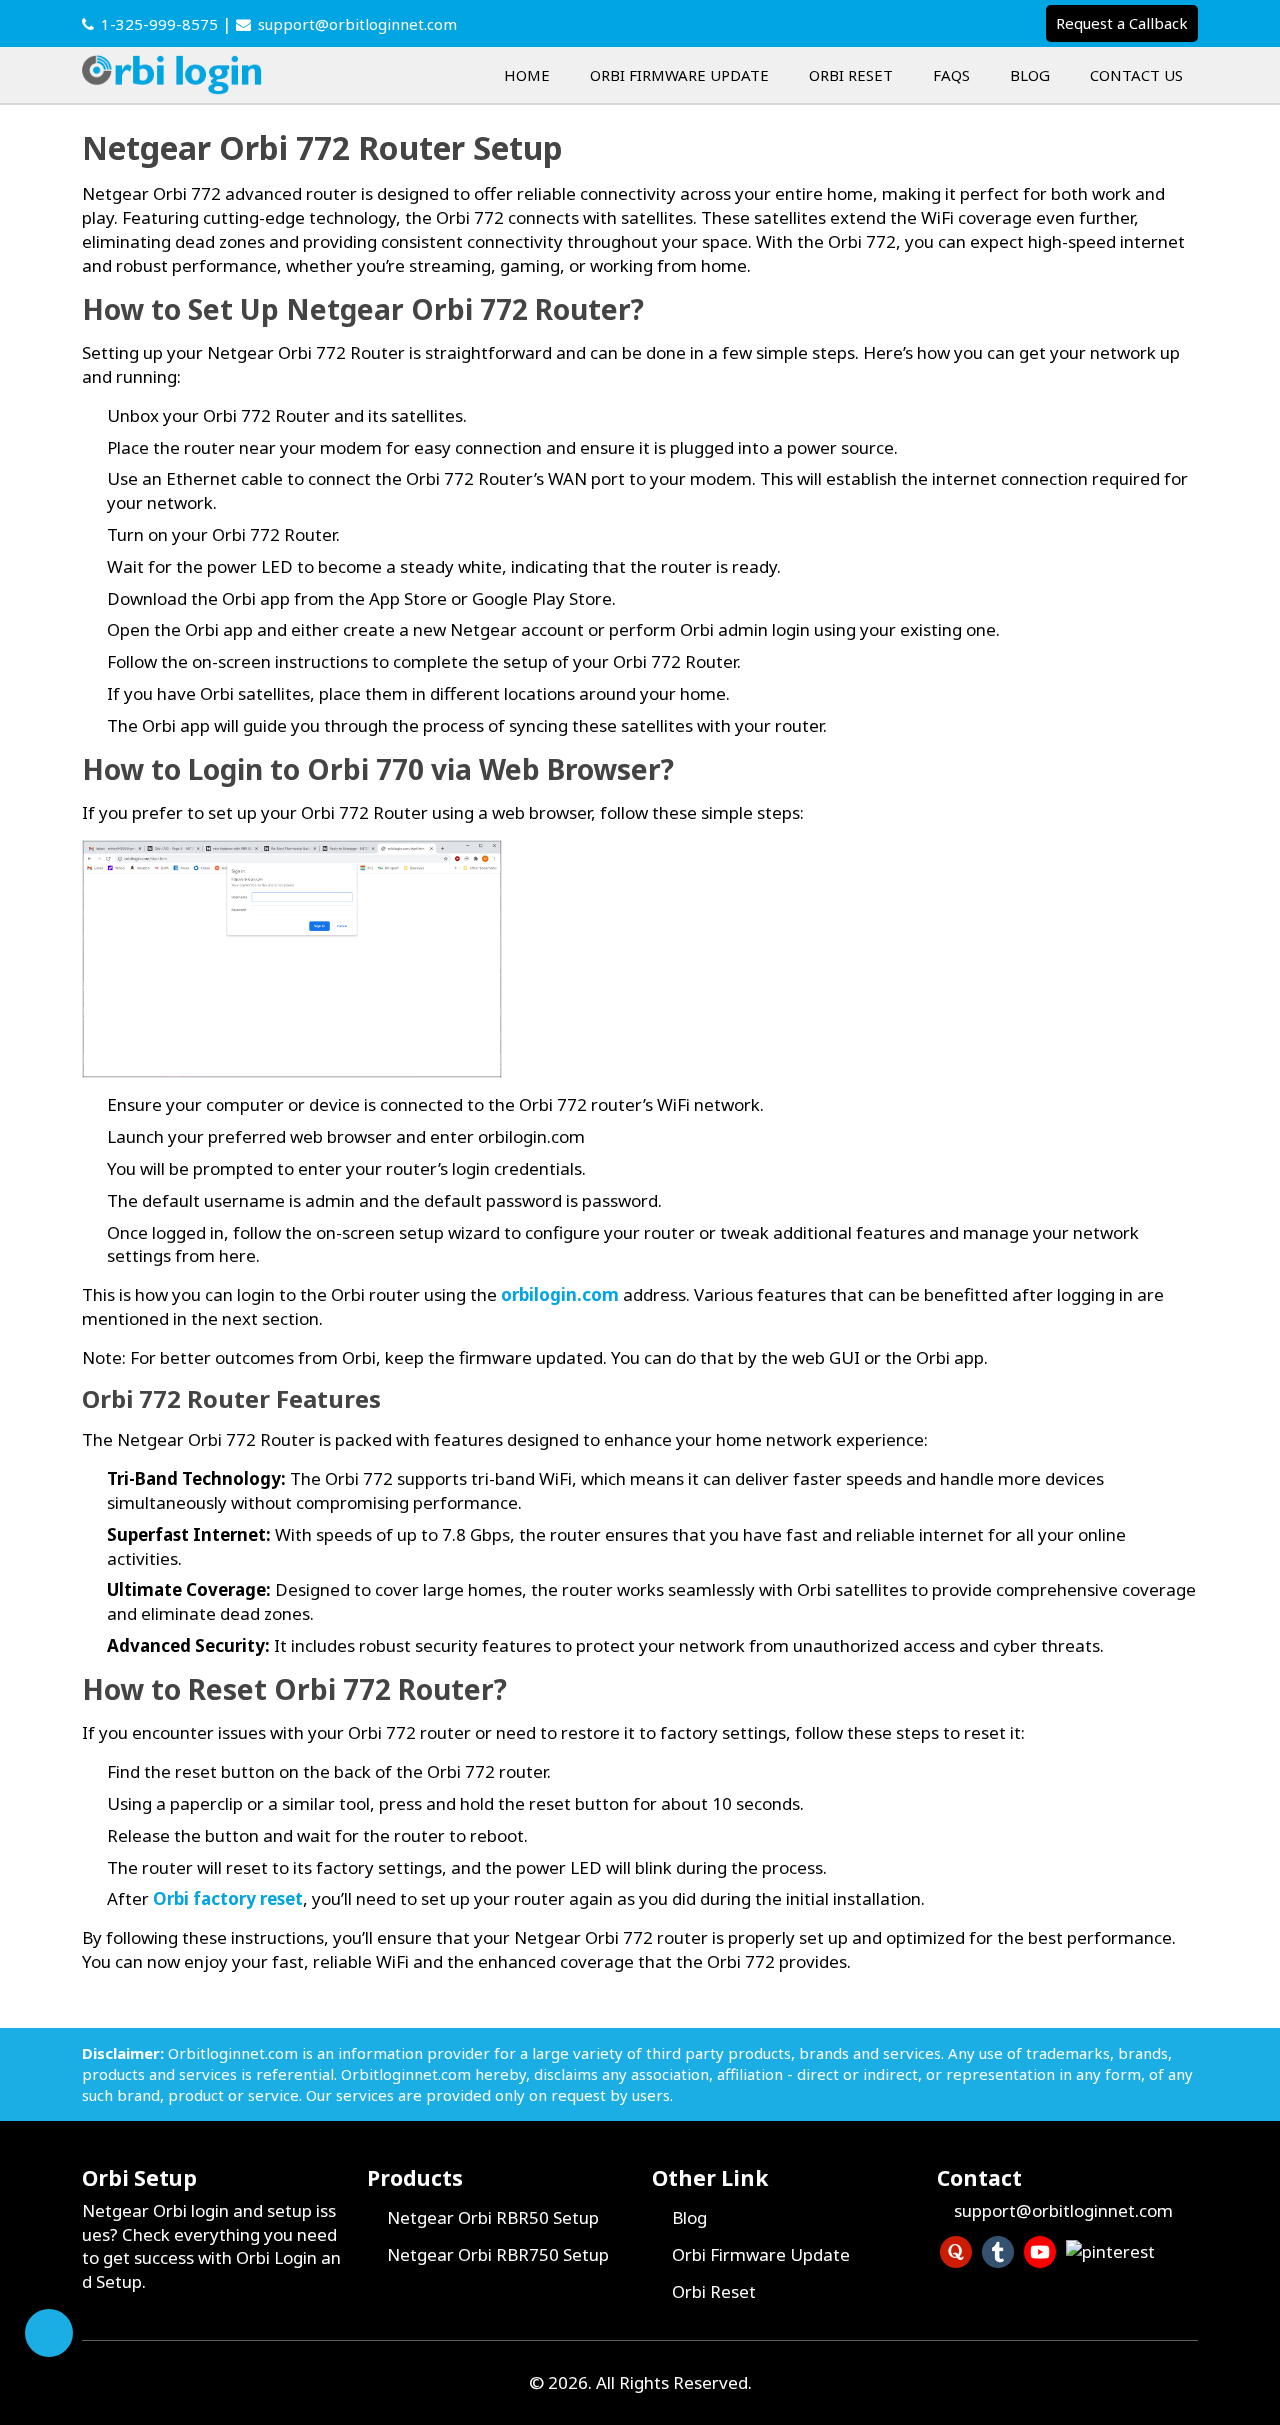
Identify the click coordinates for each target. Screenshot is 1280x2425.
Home (527, 75)
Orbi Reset (851, 75)
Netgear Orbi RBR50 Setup (493, 2217)
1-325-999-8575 (159, 24)
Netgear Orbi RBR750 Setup (498, 2254)
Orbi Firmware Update (679, 75)
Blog (1030, 75)
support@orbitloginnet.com (357, 24)
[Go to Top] (49, 2333)
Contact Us (1136, 75)
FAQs (951, 75)
